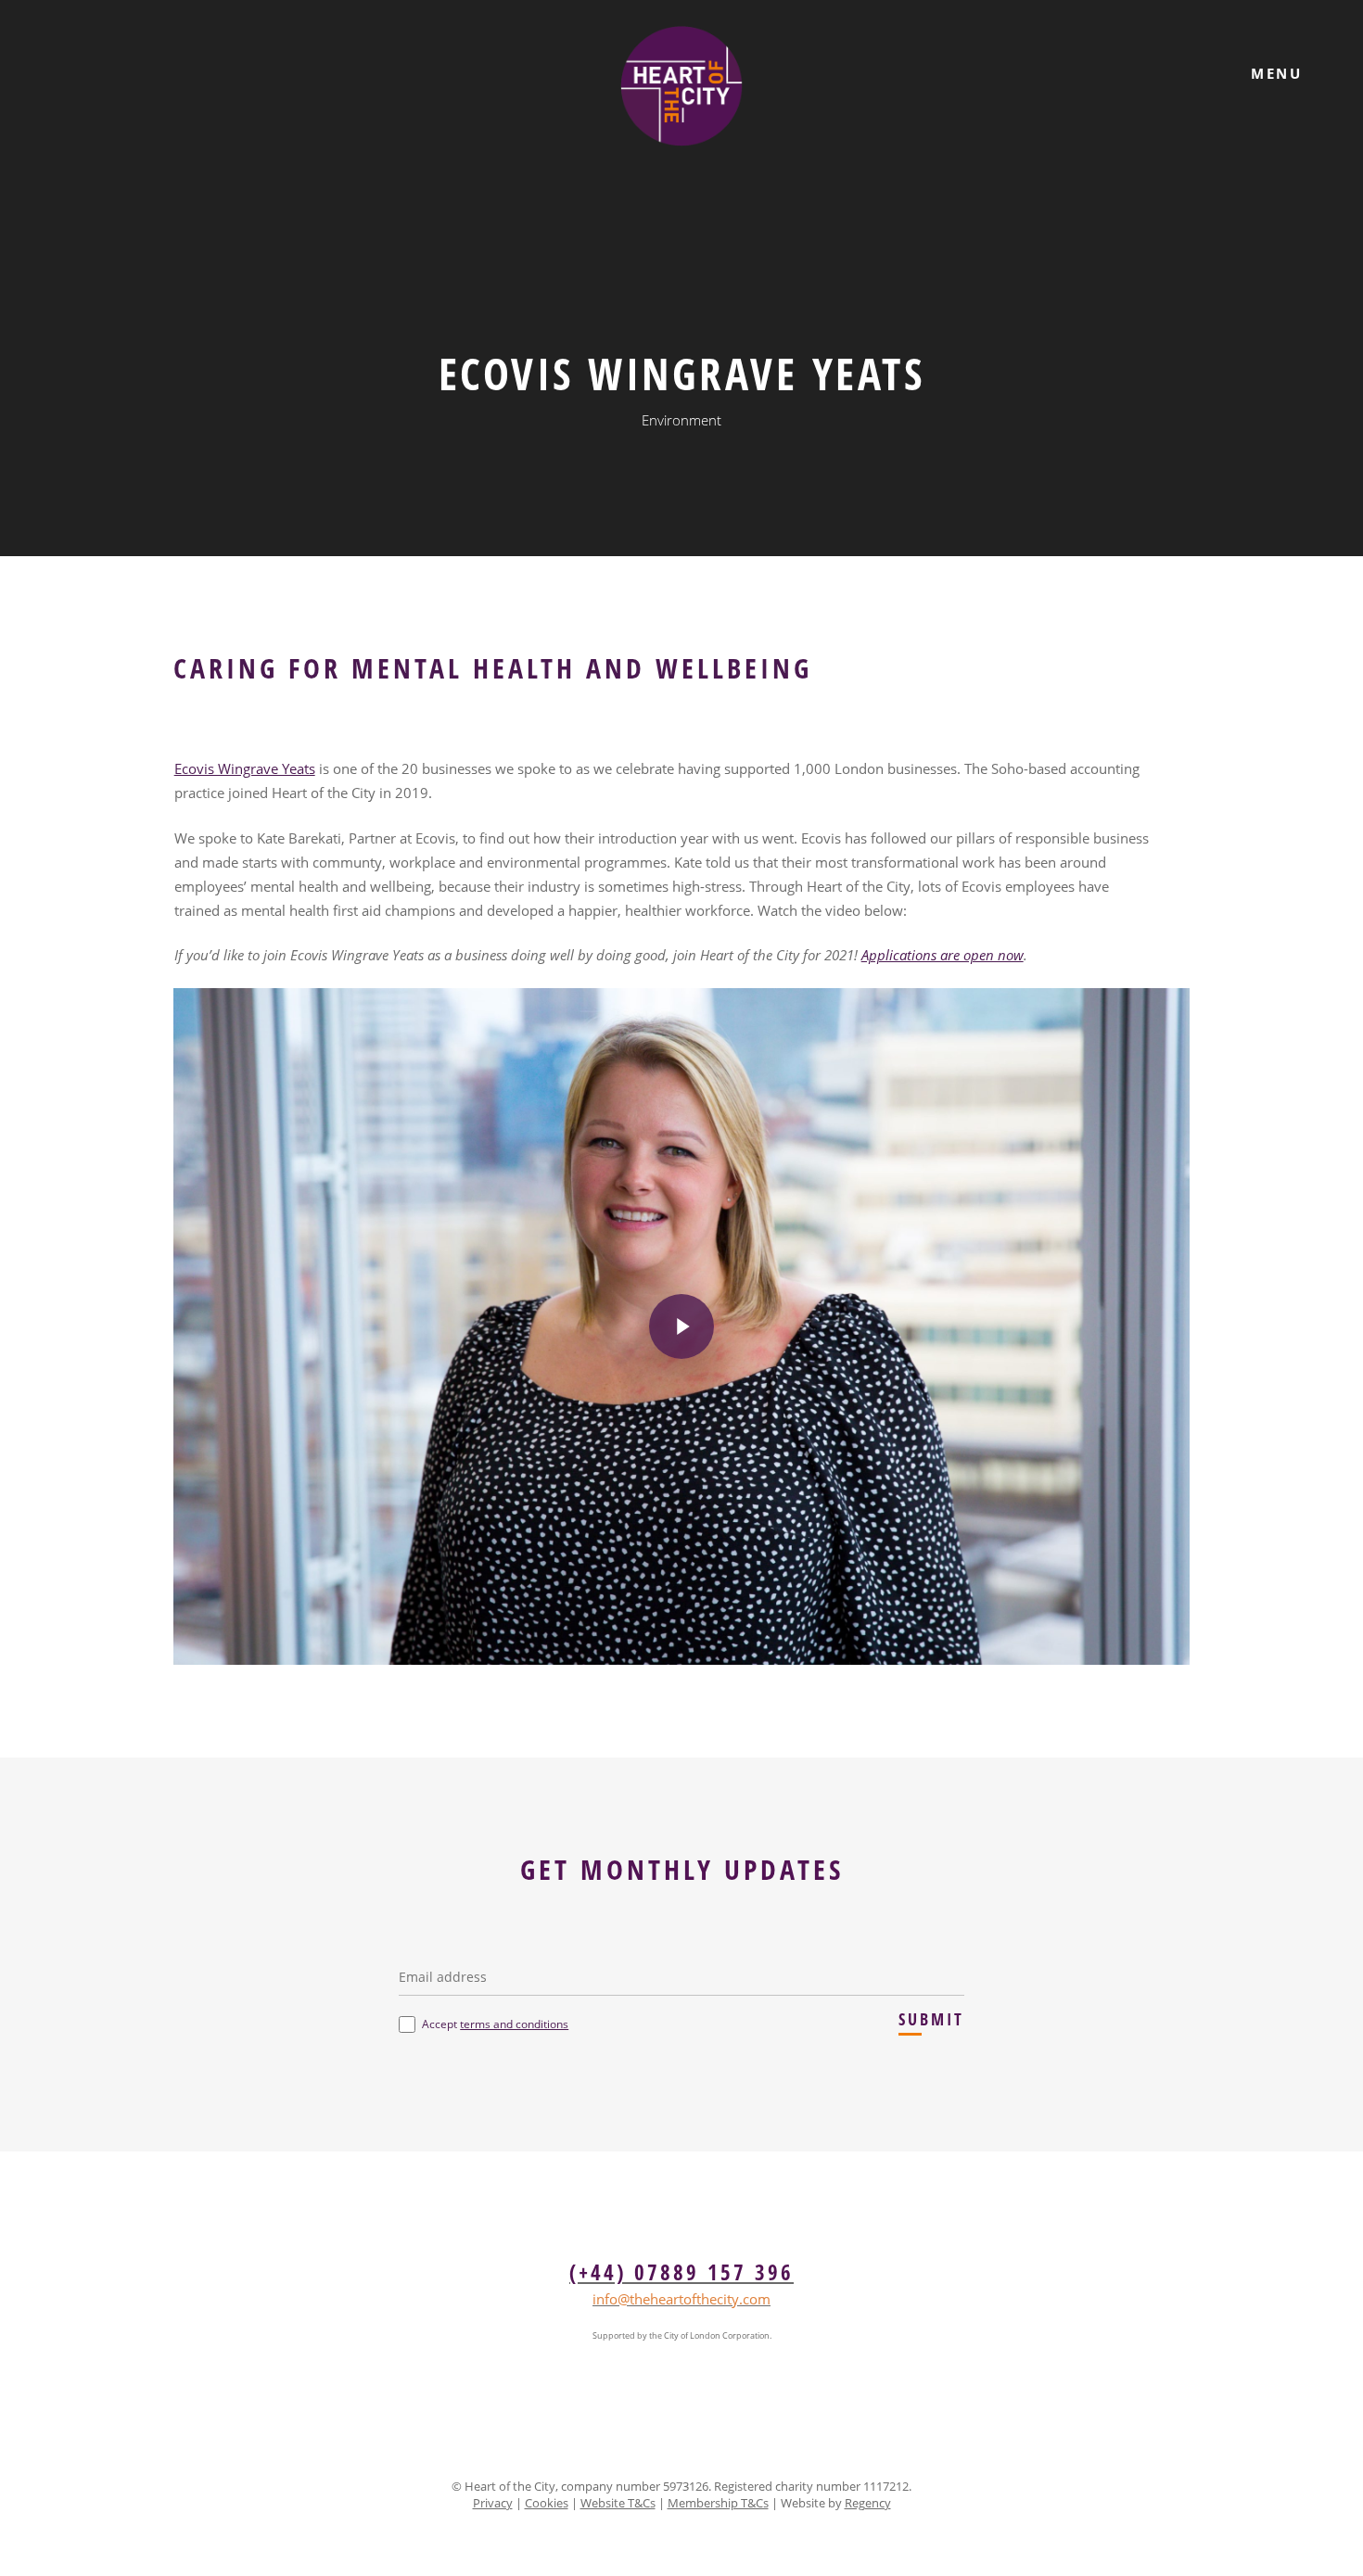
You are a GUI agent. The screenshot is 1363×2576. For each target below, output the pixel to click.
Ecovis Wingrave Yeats (245, 768)
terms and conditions (514, 2024)
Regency (868, 2503)
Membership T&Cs (718, 2503)
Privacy (493, 2503)
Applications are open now (943, 955)
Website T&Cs (618, 2503)
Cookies (547, 2503)
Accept (495, 2024)
